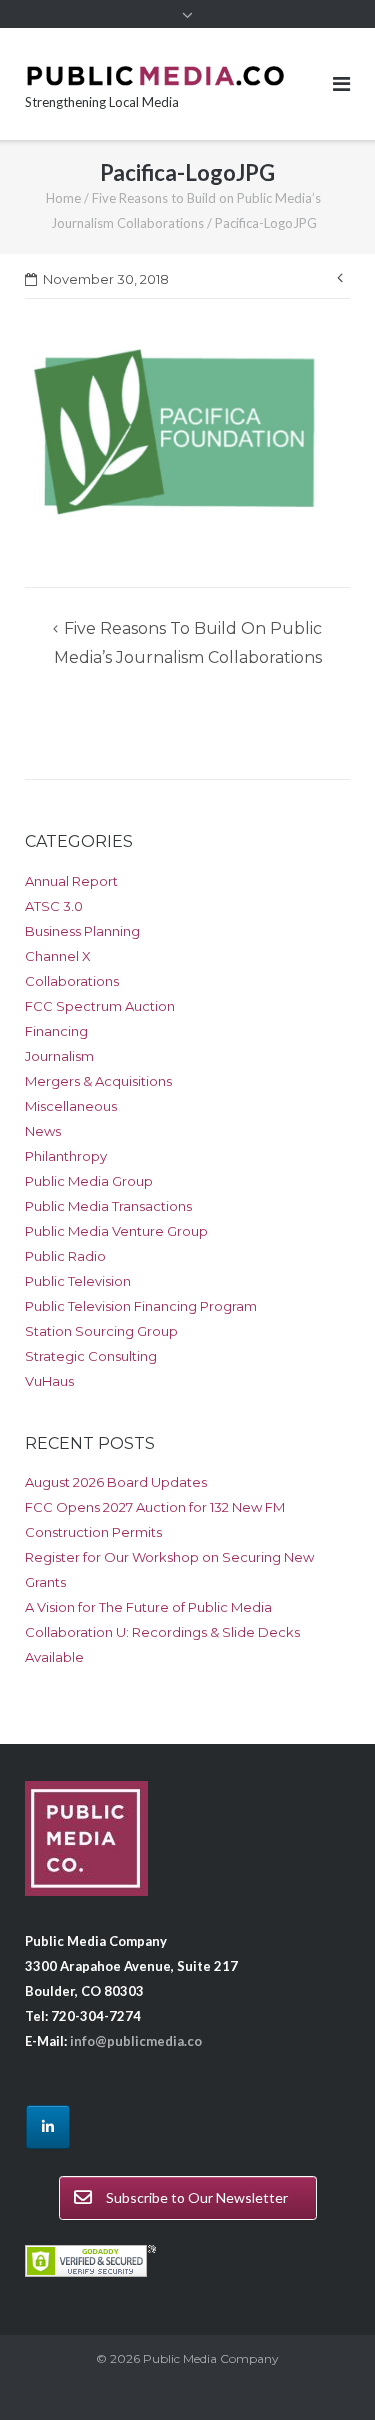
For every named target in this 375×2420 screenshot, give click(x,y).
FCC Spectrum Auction (100, 1006)
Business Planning (82, 931)
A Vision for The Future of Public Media (148, 1607)
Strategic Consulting (91, 1356)
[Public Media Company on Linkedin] (48, 2127)
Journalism (59, 1056)
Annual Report (71, 881)
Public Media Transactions (108, 1206)
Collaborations (72, 981)
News (43, 1131)
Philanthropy (66, 1156)
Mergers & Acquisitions (98, 1081)
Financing (56, 1031)
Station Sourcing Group (101, 1331)
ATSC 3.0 (54, 906)
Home (63, 198)
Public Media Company (211, 2358)
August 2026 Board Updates (116, 1482)
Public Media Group (89, 1181)
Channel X (58, 956)
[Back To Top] (325, 2372)
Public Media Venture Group (116, 1231)
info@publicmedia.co (136, 2041)
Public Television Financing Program (141, 1306)
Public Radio (65, 1256)
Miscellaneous (71, 1106)
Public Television (78, 1281)
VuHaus (49, 1381)
